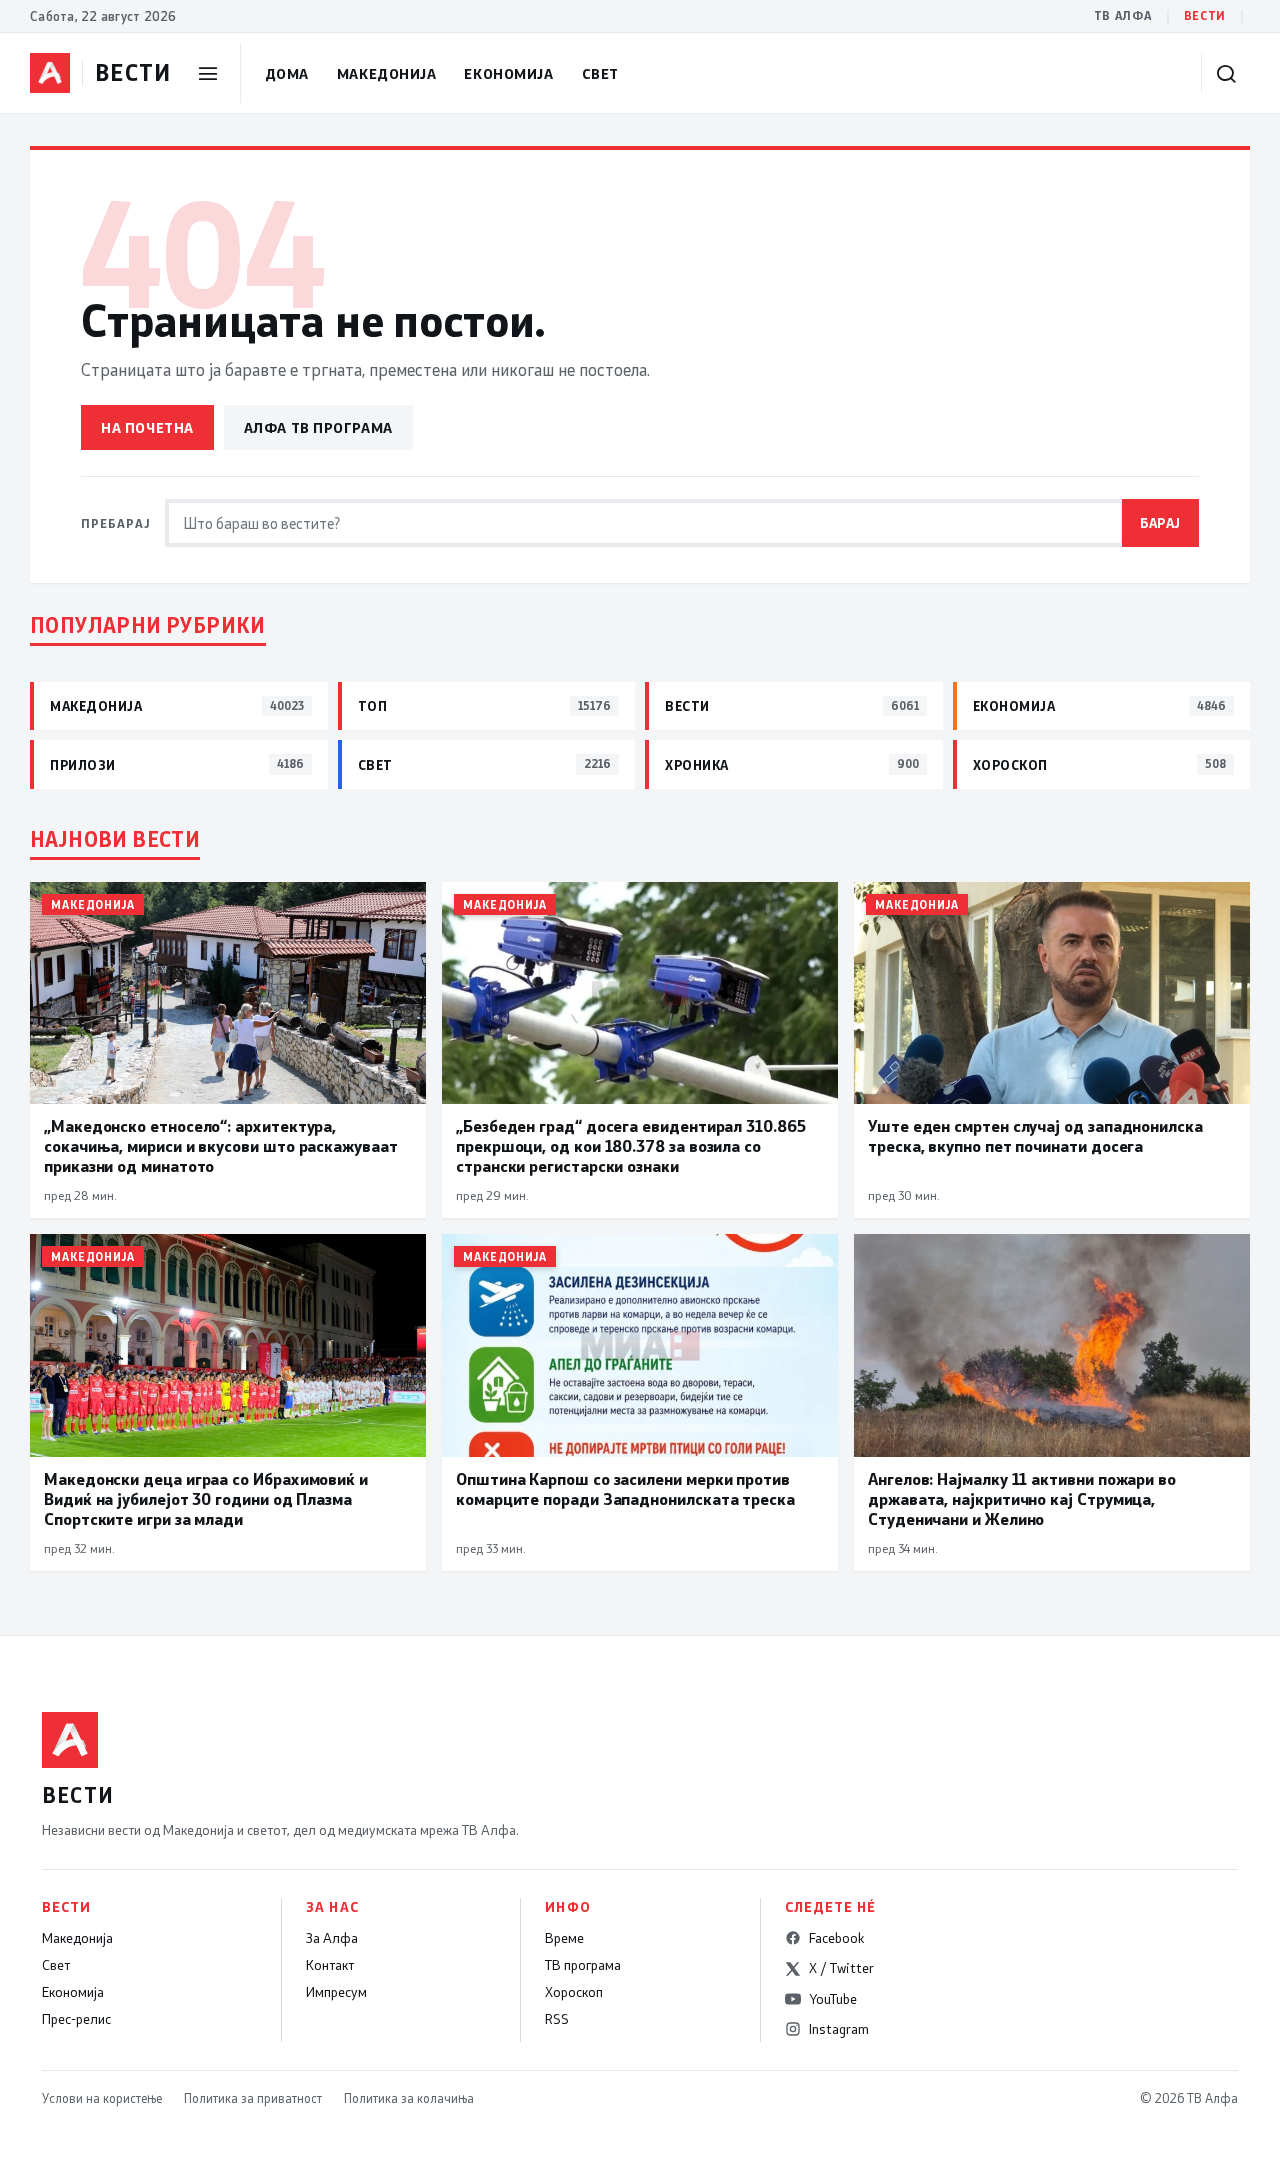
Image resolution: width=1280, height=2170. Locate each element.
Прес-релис (76, 2019)
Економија (508, 73)
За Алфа (332, 1938)
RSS (557, 2019)
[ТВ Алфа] (50, 73)
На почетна (147, 427)
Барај (1160, 522)
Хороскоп (574, 1992)
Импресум (336, 1992)
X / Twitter (841, 1968)
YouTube (833, 1999)
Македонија (387, 73)
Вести (1205, 15)
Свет (600, 73)
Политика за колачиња (409, 2098)
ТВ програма (583, 1965)
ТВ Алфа (1123, 15)
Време (564, 1938)
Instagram (839, 2029)
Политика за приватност (253, 2098)
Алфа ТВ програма (318, 427)
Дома (287, 73)
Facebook (836, 1938)
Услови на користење (102, 2098)
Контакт (330, 1965)
